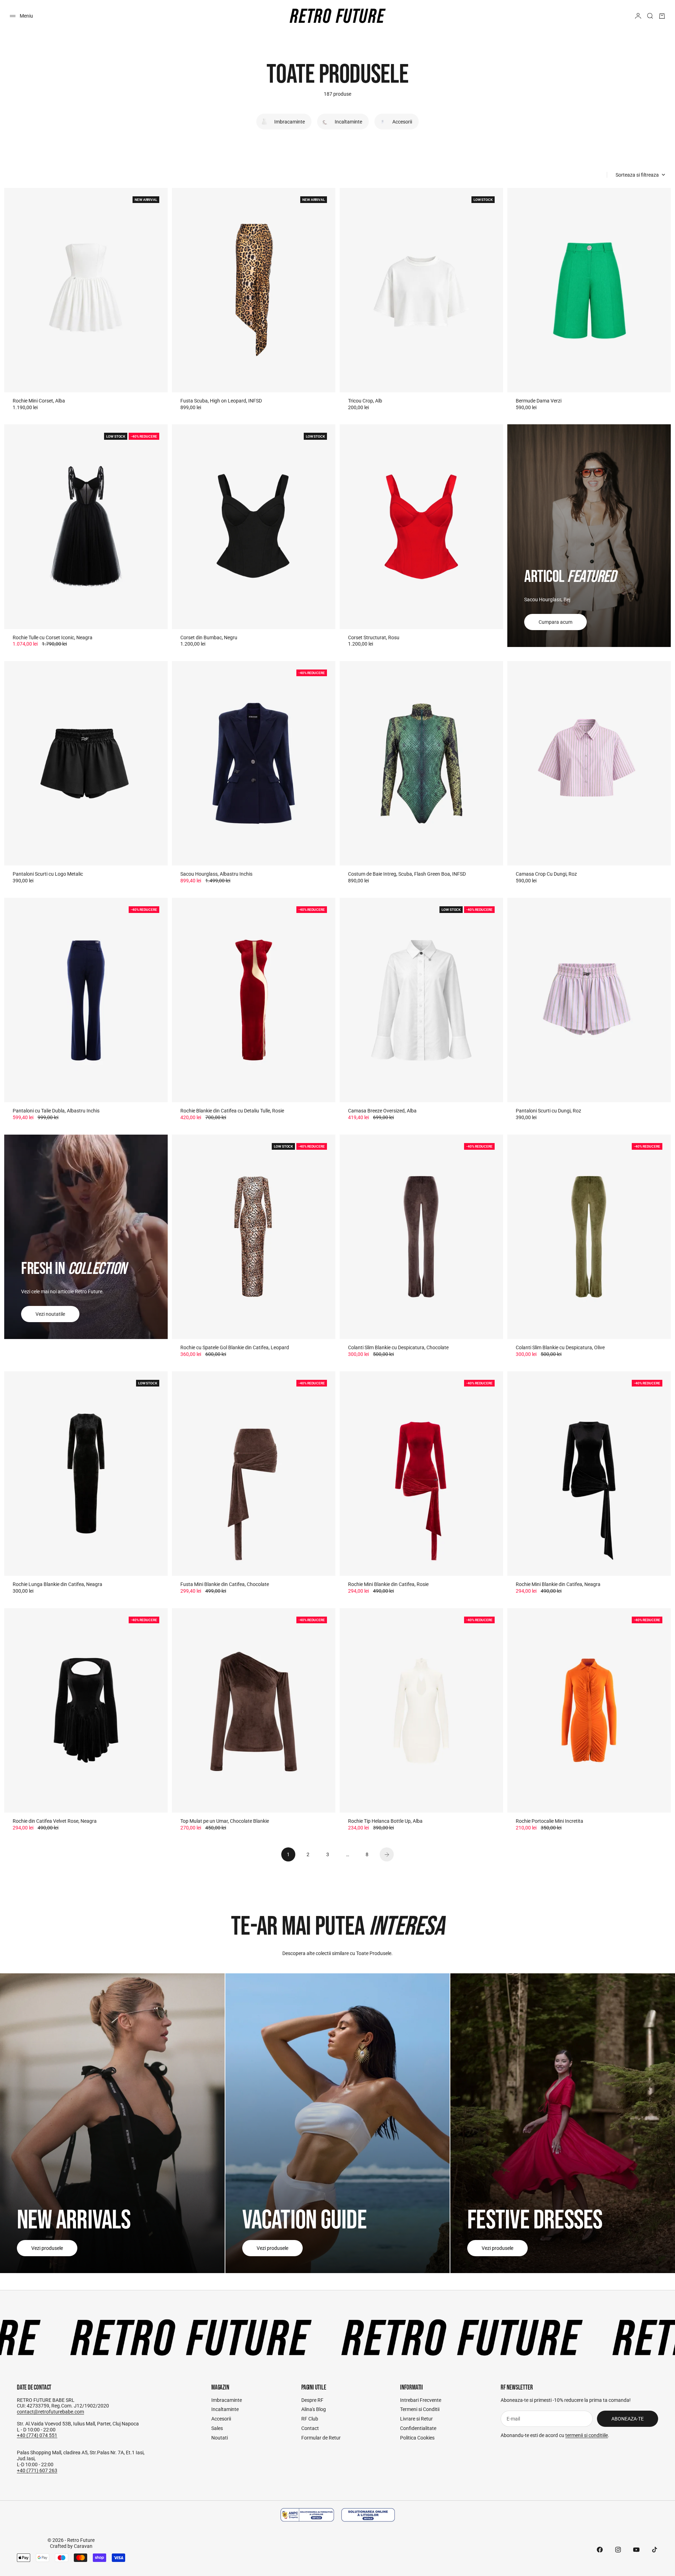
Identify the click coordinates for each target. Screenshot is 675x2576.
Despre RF (312, 2400)
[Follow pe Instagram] (618, 2550)
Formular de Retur (321, 2438)
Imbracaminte (227, 2400)
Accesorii (221, 2419)
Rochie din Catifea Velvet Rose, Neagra (55, 1821)
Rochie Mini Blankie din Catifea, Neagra (558, 1584)
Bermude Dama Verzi (539, 401)
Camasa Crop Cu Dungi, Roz (546, 874)
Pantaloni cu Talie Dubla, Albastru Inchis (56, 1111)
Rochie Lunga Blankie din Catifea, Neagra (57, 1584)
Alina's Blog (314, 2409)
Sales (217, 2428)
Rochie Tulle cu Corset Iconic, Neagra (53, 637)
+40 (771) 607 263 (37, 2470)
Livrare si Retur (416, 2419)
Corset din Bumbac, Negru (209, 637)
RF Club (310, 2419)
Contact (310, 2428)
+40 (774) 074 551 (37, 2435)
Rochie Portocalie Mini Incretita (549, 1821)
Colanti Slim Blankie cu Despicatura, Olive (560, 1347)
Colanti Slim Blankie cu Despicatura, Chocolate (398, 1347)
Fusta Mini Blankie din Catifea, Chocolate (225, 1584)
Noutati (220, 2438)
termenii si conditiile (587, 2435)
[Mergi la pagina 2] (387, 1854)
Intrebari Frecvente (421, 2400)
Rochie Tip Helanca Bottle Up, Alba (385, 1821)
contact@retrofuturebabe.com (50, 2412)
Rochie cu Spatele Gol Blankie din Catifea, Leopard (235, 1347)
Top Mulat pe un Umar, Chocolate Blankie (225, 1821)
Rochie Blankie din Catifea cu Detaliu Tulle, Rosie (232, 1111)
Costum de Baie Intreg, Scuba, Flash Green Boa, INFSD (407, 874)
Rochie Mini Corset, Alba (39, 401)
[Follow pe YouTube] (636, 2550)
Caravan (83, 2546)
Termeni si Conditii (420, 2409)
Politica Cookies (417, 2438)
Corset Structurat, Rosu (374, 637)
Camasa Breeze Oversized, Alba (382, 1111)
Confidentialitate (418, 2428)
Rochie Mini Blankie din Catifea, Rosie (388, 1584)
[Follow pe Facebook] (600, 2550)
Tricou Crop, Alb (365, 401)
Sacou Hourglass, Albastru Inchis (216, 874)
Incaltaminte (225, 2409)
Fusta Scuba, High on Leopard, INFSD (221, 401)
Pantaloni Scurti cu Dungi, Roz (548, 1111)
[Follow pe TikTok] (655, 2550)
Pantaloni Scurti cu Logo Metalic (48, 874)
